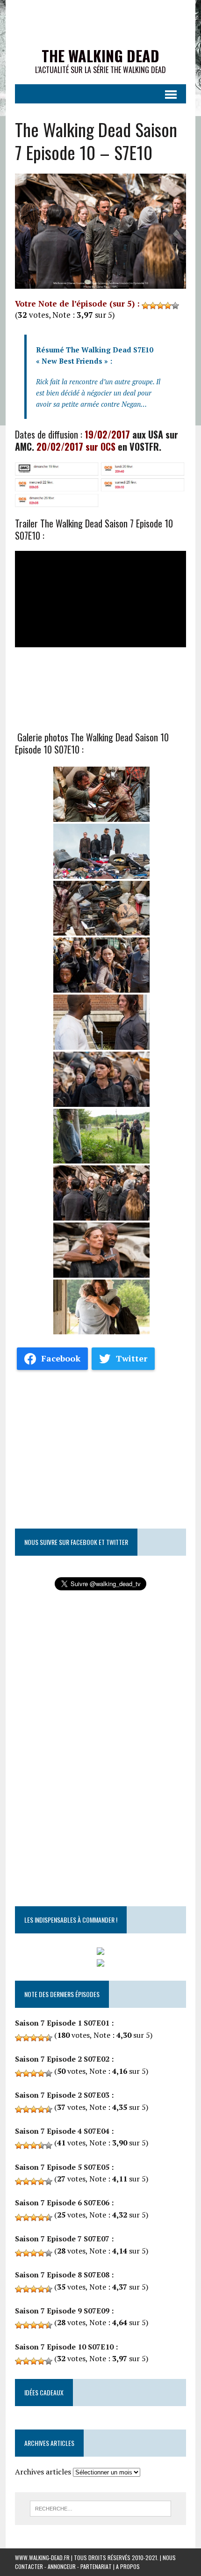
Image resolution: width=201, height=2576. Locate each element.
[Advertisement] (100, 1445)
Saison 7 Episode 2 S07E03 (62, 2095)
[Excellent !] (175, 306)
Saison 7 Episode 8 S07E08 (62, 2275)
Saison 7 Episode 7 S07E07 (62, 2239)
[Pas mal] (160, 306)
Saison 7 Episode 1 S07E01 (62, 2023)
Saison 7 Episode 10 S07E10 (64, 2347)
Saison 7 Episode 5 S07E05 (62, 2167)
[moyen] (153, 306)
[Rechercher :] (101, 2508)
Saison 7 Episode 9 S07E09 (62, 2311)
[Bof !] (145, 306)
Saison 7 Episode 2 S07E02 (62, 2059)
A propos (128, 2566)
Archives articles (43, 2472)
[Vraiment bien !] (168, 306)
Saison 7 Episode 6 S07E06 (62, 2203)
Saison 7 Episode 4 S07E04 (62, 2131)
